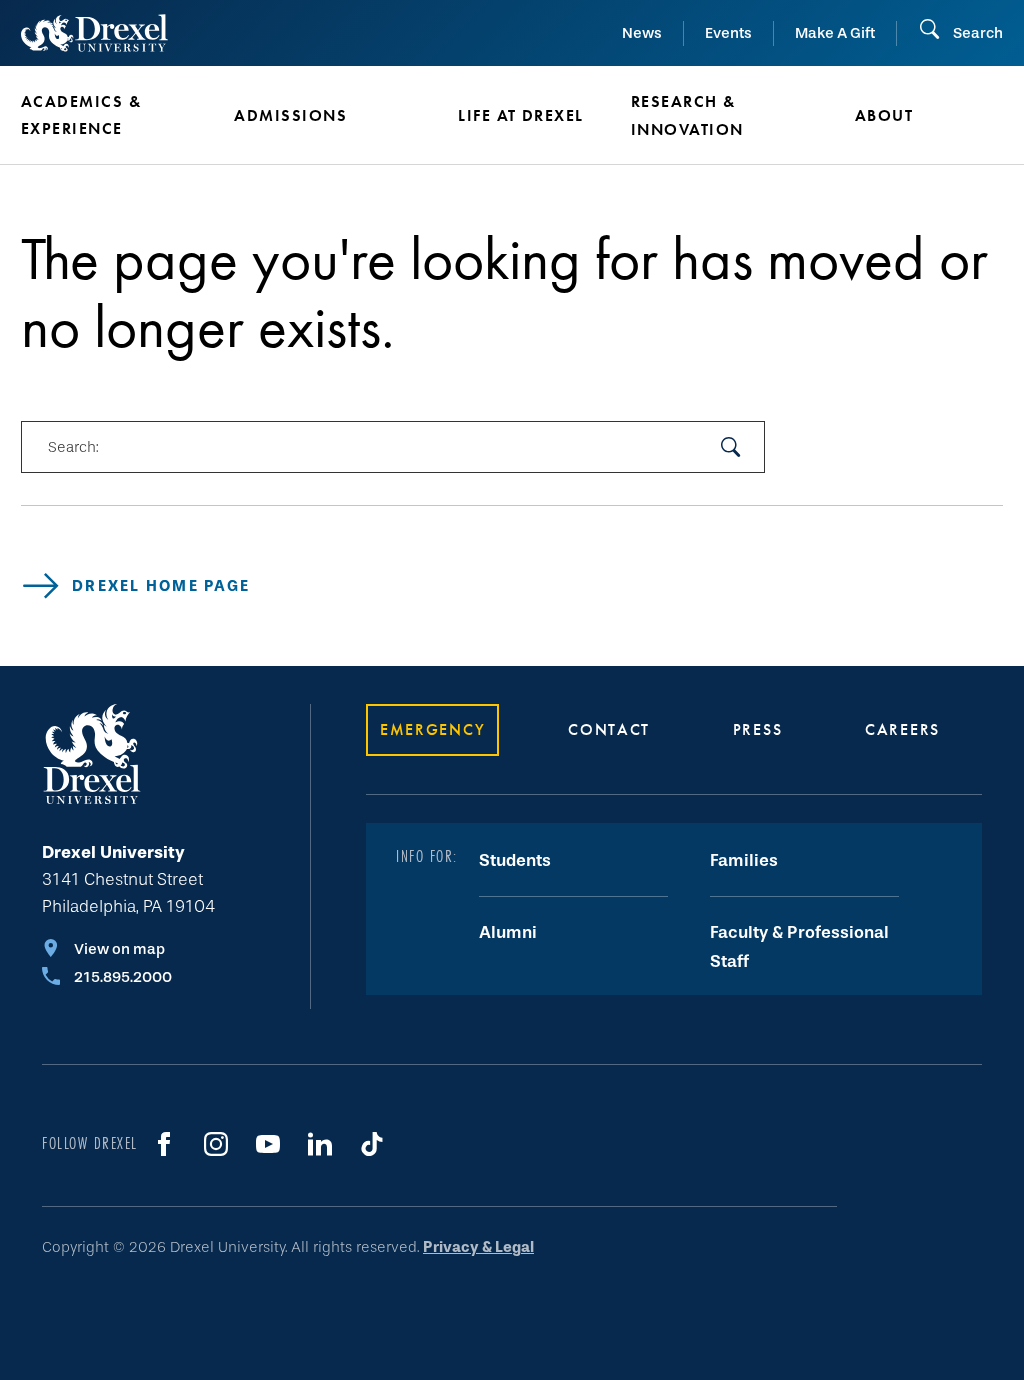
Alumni (508, 932)
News (642, 33)
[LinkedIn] (320, 1144)
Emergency (432, 729)
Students (515, 860)
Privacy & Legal (478, 1247)
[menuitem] (117, 115)
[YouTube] (268, 1144)
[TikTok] (372, 1144)
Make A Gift (835, 33)
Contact (609, 729)
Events (728, 33)
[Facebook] (164, 1144)
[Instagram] (216, 1144)
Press (758, 729)
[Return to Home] (94, 33)
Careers (902, 729)
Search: (73, 447)
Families (744, 860)
